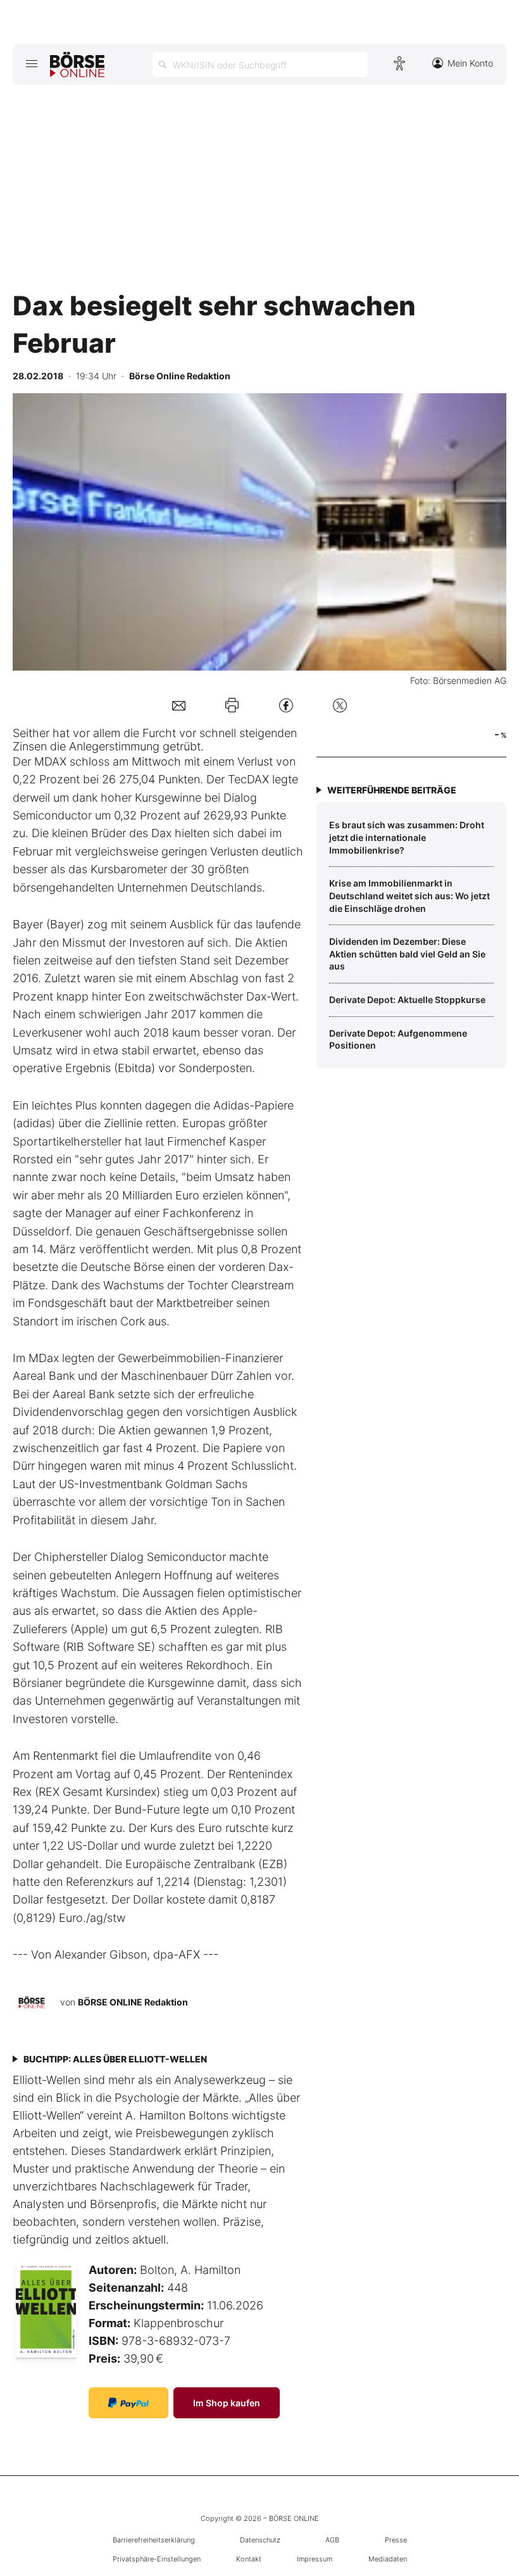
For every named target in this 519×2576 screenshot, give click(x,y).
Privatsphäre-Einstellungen (157, 2559)
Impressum (315, 2559)
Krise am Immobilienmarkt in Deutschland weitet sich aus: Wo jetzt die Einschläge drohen (410, 895)
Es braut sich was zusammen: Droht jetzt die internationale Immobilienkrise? (407, 837)
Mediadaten (388, 2559)
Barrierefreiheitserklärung (154, 2540)
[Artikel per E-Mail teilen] (179, 705)
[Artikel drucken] (232, 705)
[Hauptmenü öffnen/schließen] (31, 63)
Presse (396, 2540)
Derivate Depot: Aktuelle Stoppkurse (407, 1000)
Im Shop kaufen (227, 2403)
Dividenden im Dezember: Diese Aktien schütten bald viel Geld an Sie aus (407, 954)
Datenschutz (260, 2540)
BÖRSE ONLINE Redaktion (133, 2002)
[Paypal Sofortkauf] (128, 2403)
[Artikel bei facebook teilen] (286, 705)
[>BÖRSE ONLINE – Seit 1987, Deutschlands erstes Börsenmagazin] (77, 65)
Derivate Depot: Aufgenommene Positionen (398, 1039)
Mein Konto (470, 63)
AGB (332, 2540)
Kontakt (249, 2559)
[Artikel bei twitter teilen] (340, 705)
